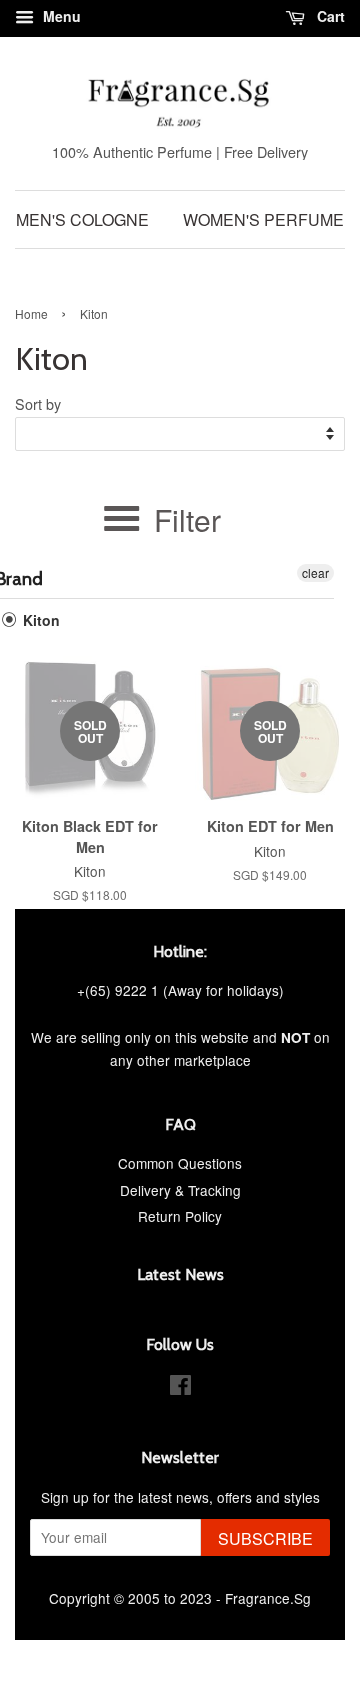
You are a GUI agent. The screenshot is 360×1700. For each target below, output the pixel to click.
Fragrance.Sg (268, 1598)
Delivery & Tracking (180, 1190)
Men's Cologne (82, 219)
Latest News (180, 1274)
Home (31, 313)
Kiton (39, 620)
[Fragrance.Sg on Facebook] (180, 1388)
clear (315, 572)
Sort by (38, 403)
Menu (60, 16)
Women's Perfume (263, 219)
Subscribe (265, 1538)
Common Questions (180, 1163)
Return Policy (180, 1216)
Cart (329, 16)
